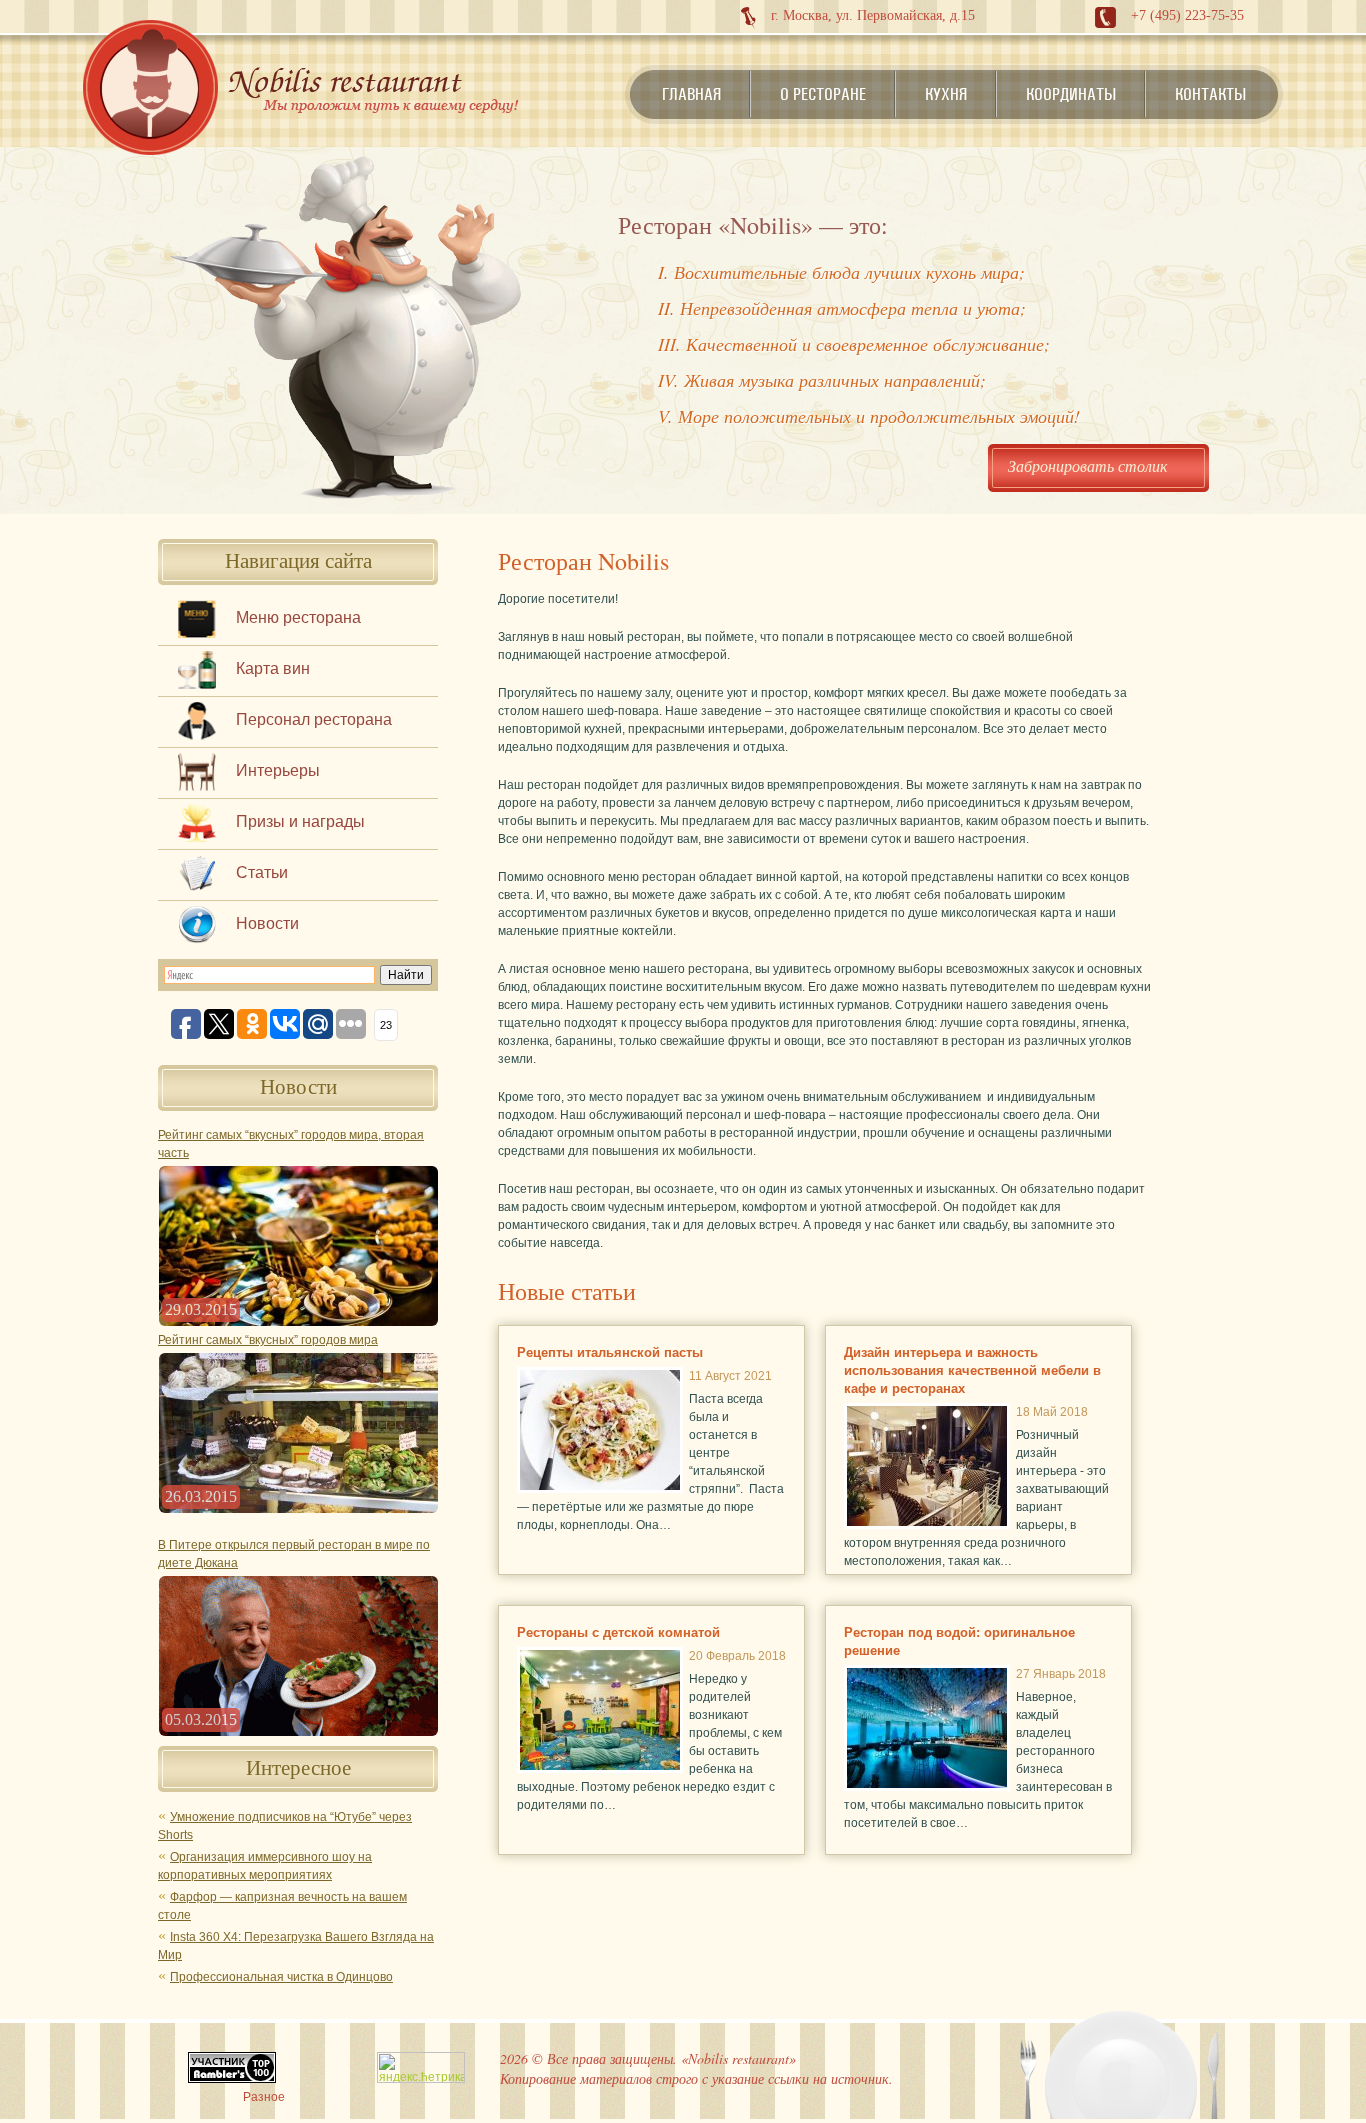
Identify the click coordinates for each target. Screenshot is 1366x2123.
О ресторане (823, 94)
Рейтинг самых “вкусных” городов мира (268, 1340)
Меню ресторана (298, 617)
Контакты (1210, 94)
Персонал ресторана (314, 719)
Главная (691, 94)
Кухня (946, 94)
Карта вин (273, 668)
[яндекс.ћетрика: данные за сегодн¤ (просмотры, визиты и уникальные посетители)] (421, 2067)
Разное (264, 2097)
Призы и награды (300, 821)
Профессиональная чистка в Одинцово (281, 1977)
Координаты (1071, 94)
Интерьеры (278, 770)
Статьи (262, 872)
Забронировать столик (1087, 465)
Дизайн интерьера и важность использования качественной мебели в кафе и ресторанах (972, 1370)
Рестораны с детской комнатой (618, 1632)
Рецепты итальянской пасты (610, 1352)
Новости (267, 923)
